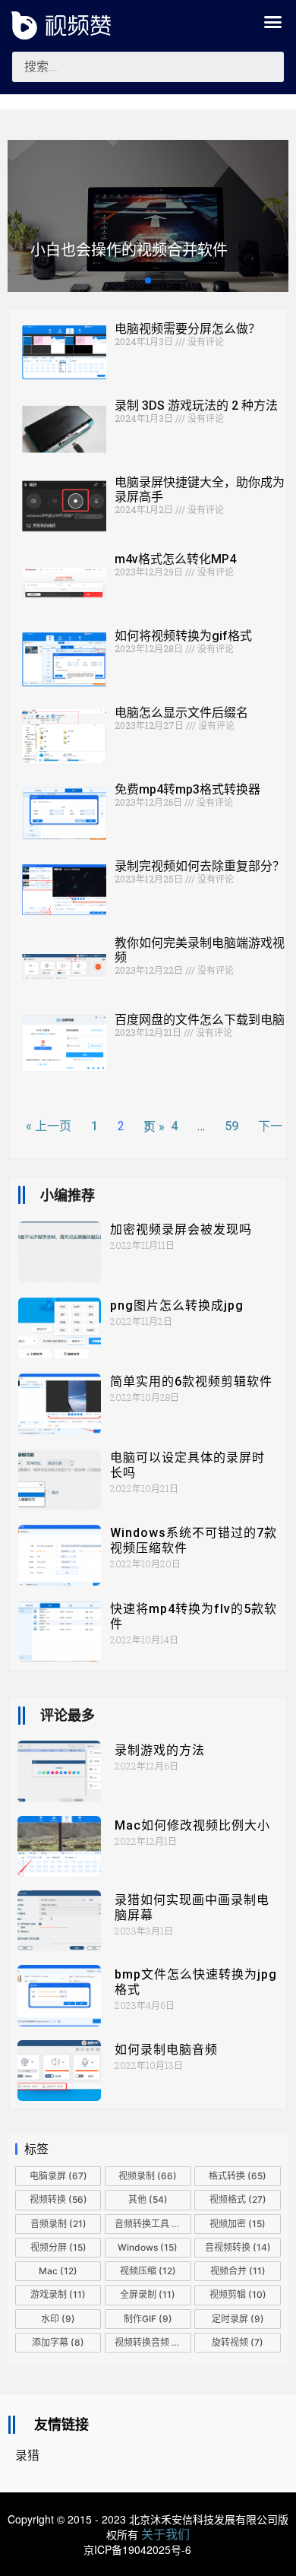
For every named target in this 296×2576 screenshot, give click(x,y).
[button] (273, 22)
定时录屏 (238, 2319)
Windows (148, 2247)
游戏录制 (58, 2294)
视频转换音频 (150, 2342)
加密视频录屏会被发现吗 (181, 1229)
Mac (58, 2271)
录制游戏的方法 (160, 1750)
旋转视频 (238, 2342)
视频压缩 (148, 2271)
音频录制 (58, 2224)
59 (231, 1126)
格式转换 (238, 2176)
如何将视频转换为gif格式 (183, 636)
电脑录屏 (58, 2176)
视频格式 (238, 2199)
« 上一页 (49, 1126)
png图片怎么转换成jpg (177, 1305)
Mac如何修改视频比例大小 (192, 1825)
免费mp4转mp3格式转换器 (187, 789)
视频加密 (238, 2224)
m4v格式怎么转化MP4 (175, 559)
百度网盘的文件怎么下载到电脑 (200, 1020)
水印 (58, 2319)
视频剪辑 (238, 2294)
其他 (148, 2199)
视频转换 (58, 2199)
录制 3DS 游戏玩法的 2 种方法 (196, 406)
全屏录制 (148, 2294)
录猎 (27, 2456)
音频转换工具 (153, 2224)
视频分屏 (58, 2247)
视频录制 (148, 2176)
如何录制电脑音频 (166, 2050)
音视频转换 (238, 2247)
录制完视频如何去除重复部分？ (200, 866)
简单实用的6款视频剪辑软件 (191, 1381)
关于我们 (165, 2534)
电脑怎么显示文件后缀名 (181, 713)
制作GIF (148, 2319)
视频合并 (238, 2271)
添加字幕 (58, 2342)
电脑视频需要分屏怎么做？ (187, 329)
